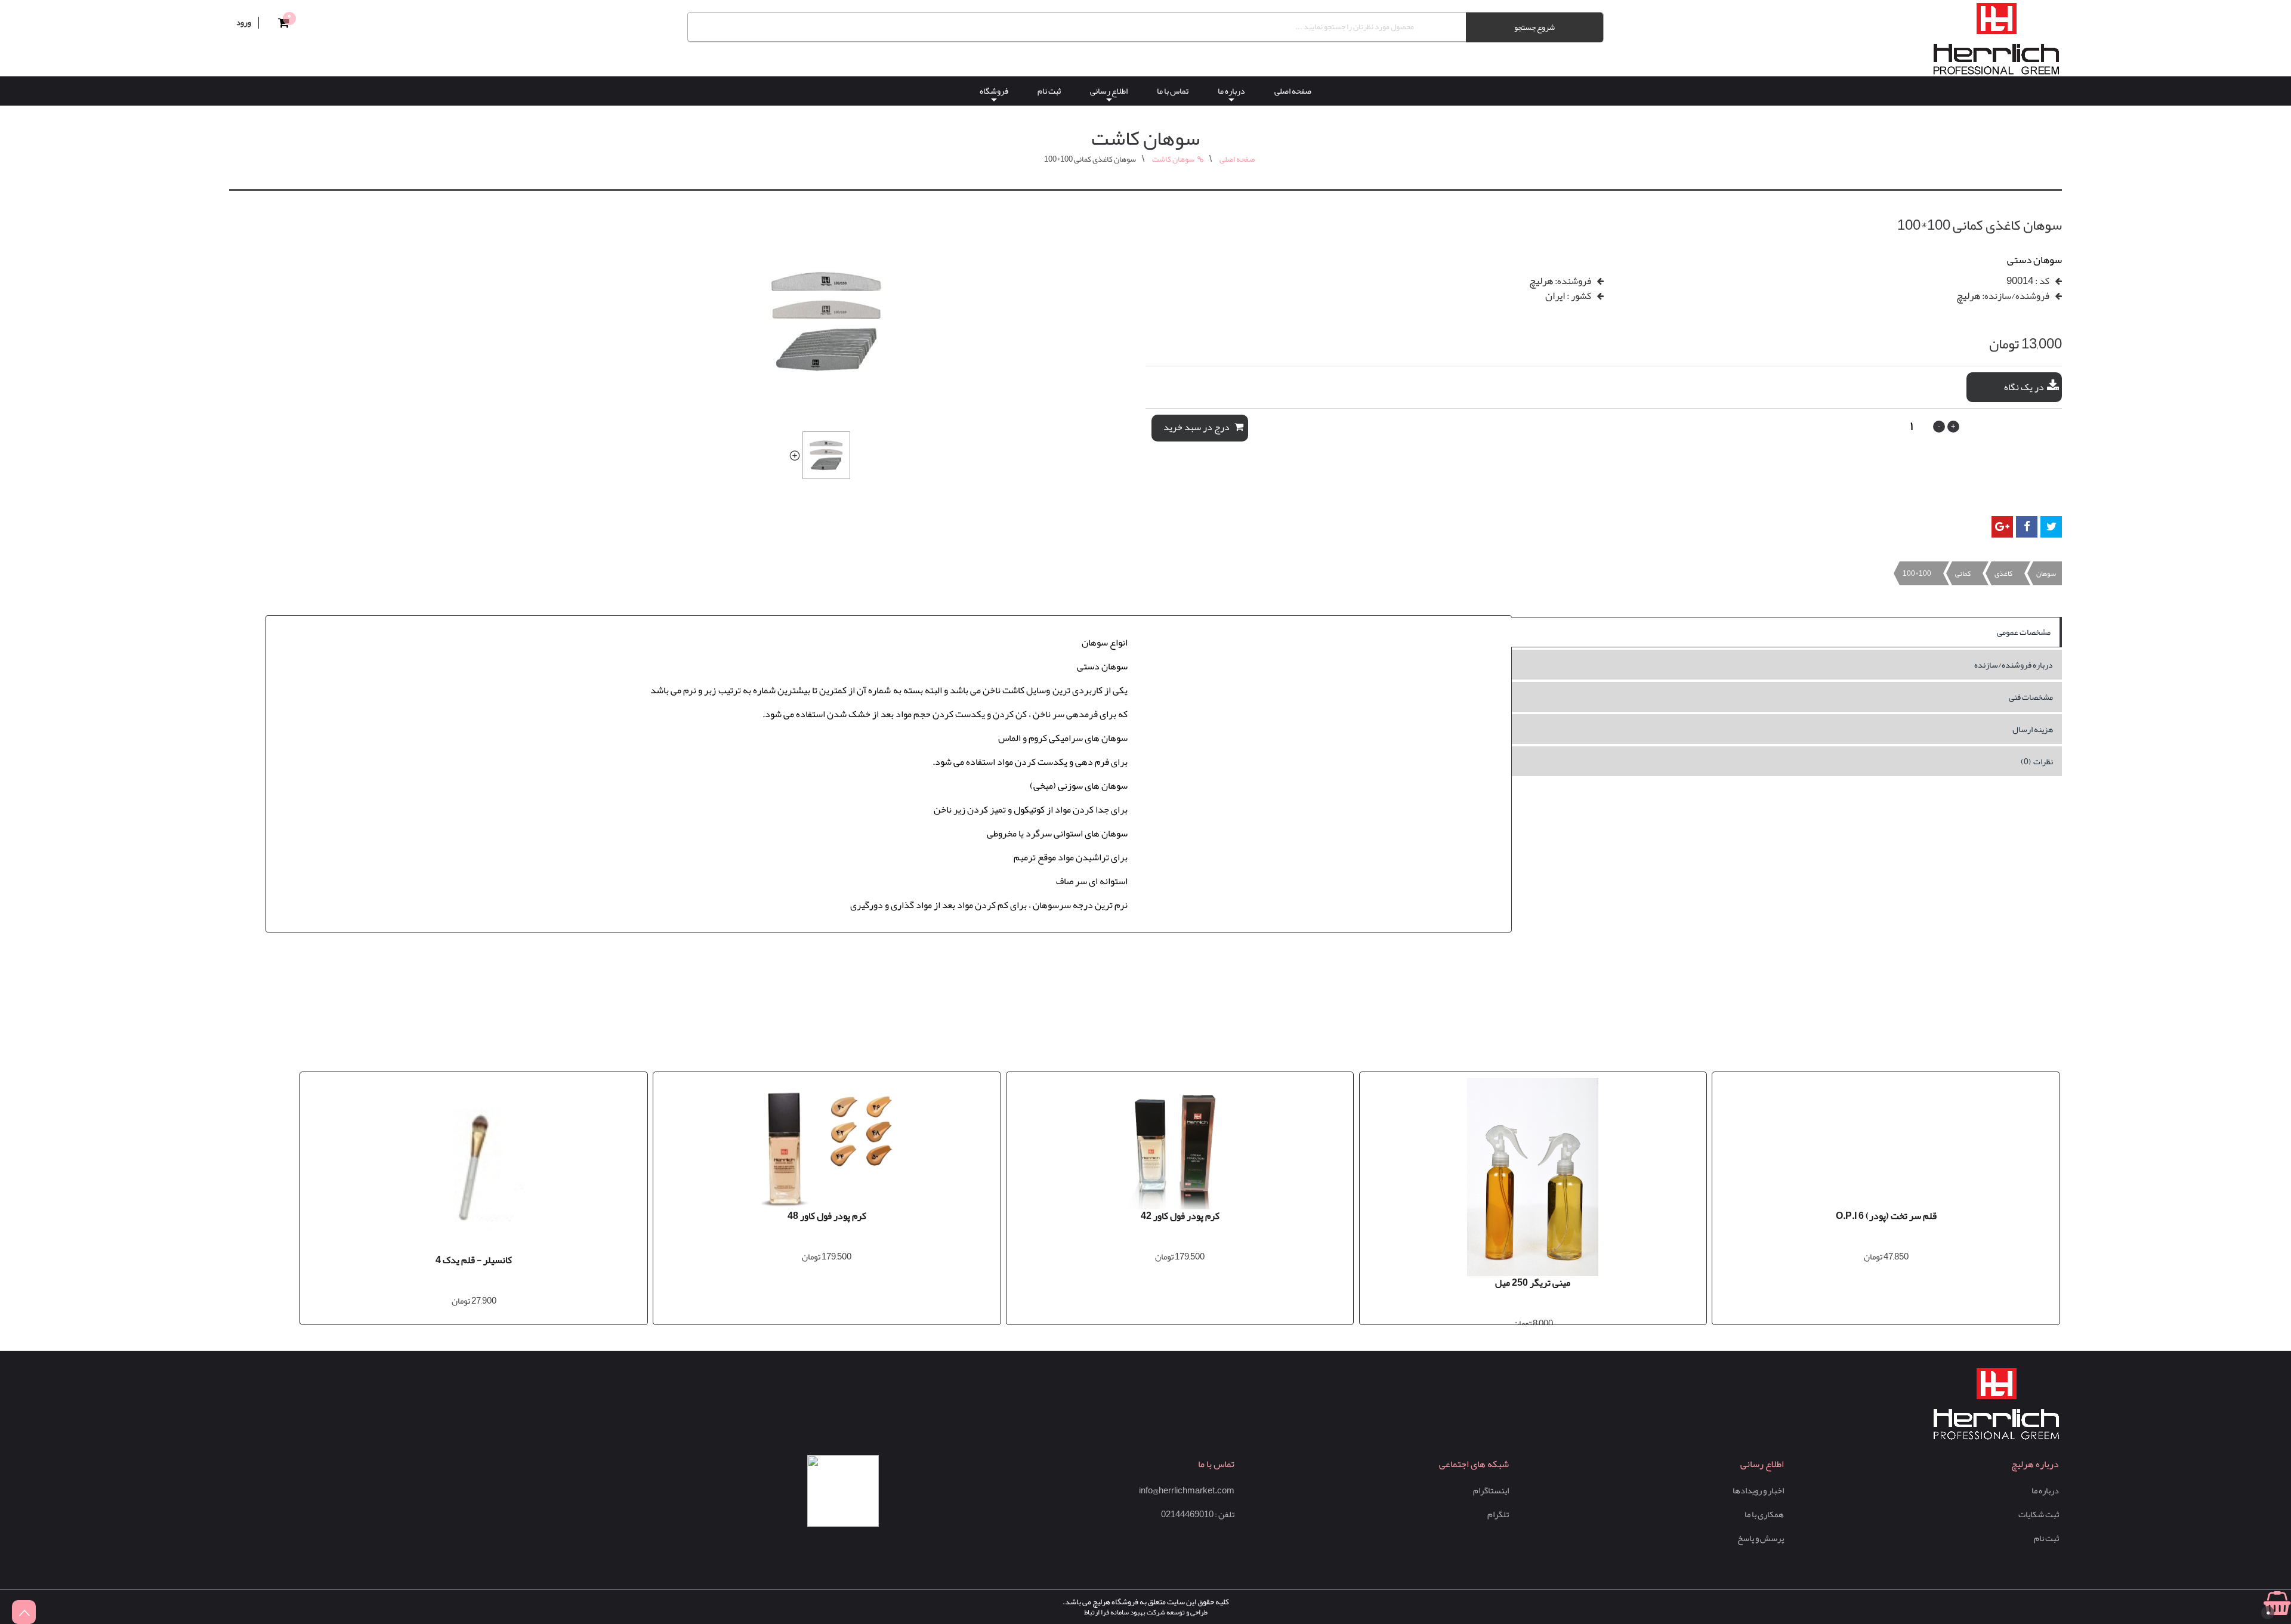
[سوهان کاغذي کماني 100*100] (794, 454)
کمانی (1963, 573)
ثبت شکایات (2039, 1515)
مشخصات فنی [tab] (2031, 697)
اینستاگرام (1491, 1491)
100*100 (1917, 573)
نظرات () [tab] (2037, 761)
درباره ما (1231, 91)
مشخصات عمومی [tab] (2024, 632)
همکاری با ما (1764, 1515)
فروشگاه (994, 91)
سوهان (2046, 573)
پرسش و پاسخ (1761, 1538)
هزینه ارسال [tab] (2033, 729)
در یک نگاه (2024, 387)
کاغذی (2003, 573)
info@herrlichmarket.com (1187, 1491)
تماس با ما (1173, 91)
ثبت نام (1049, 91)
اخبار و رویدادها (1758, 1491)
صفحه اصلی (1293, 91)
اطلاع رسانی (1109, 91)
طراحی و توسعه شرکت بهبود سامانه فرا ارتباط (1146, 1612)
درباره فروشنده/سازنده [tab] (2014, 665)
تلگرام (1498, 1515)
